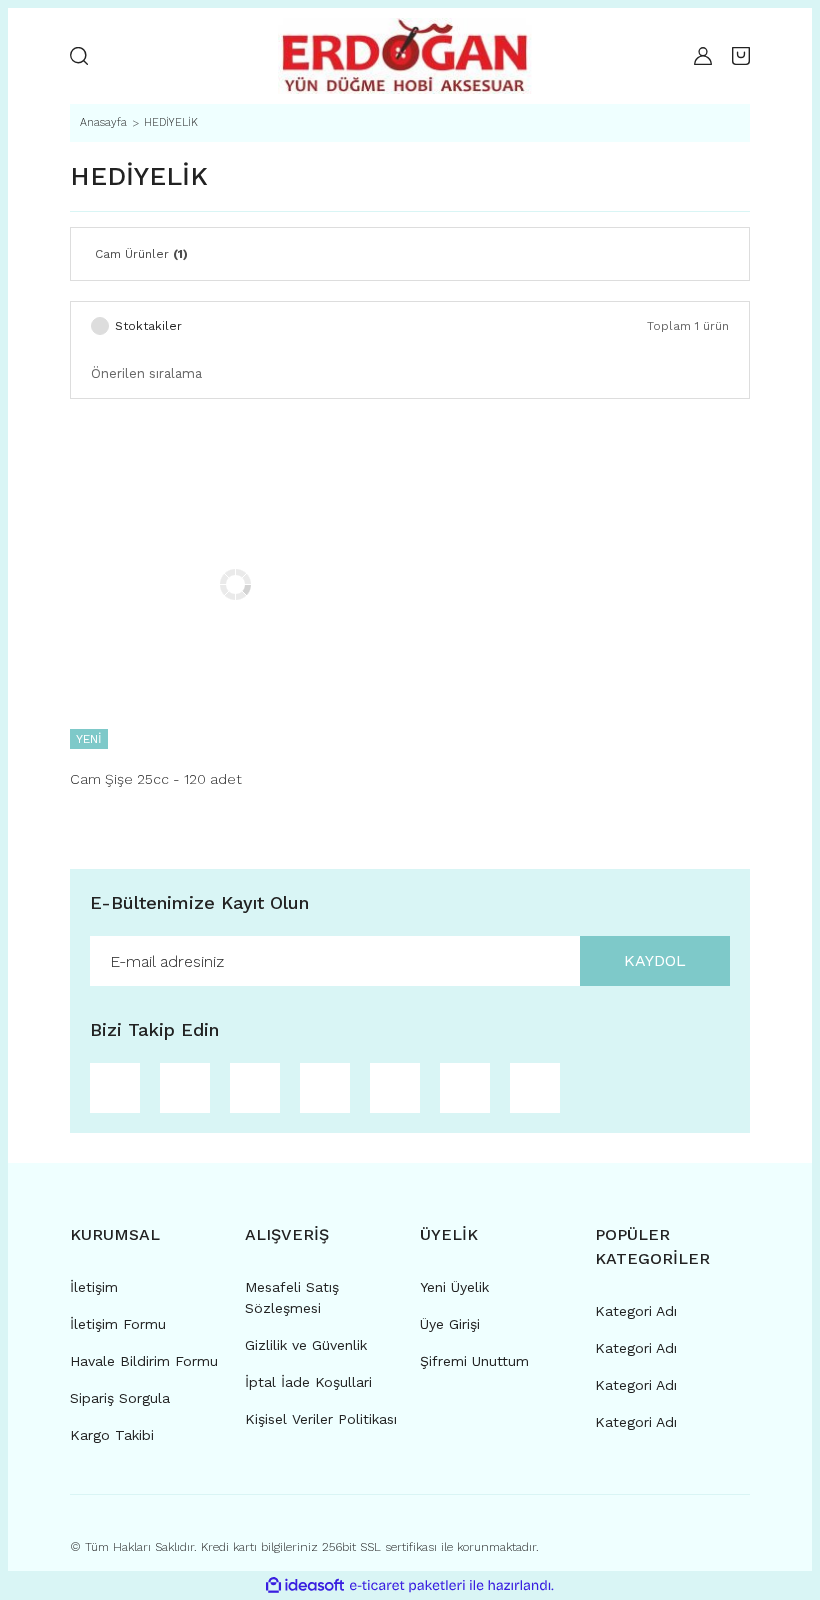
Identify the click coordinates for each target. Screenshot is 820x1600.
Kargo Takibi (112, 1435)
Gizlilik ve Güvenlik (306, 1345)
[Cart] (741, 56)
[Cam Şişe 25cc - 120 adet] (235, 584)
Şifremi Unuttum (474, 1361)
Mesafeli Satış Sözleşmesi (292, 1297)
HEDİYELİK (171, 122)
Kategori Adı (636, 1311)
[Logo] (405, 56)
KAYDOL (655, 960)
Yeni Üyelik (454, 1287)
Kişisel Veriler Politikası (321, 1419)
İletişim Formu (118, 1324)
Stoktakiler (148, 326)
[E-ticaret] (407, 1586)
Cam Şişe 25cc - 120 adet (156, 779)
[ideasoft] (305, 1585)
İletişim (94, 1287)
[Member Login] (703, 56)
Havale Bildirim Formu (144, 1361)
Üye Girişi (450, 1324)
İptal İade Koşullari (308, 1382)
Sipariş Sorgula (120, 1398)
